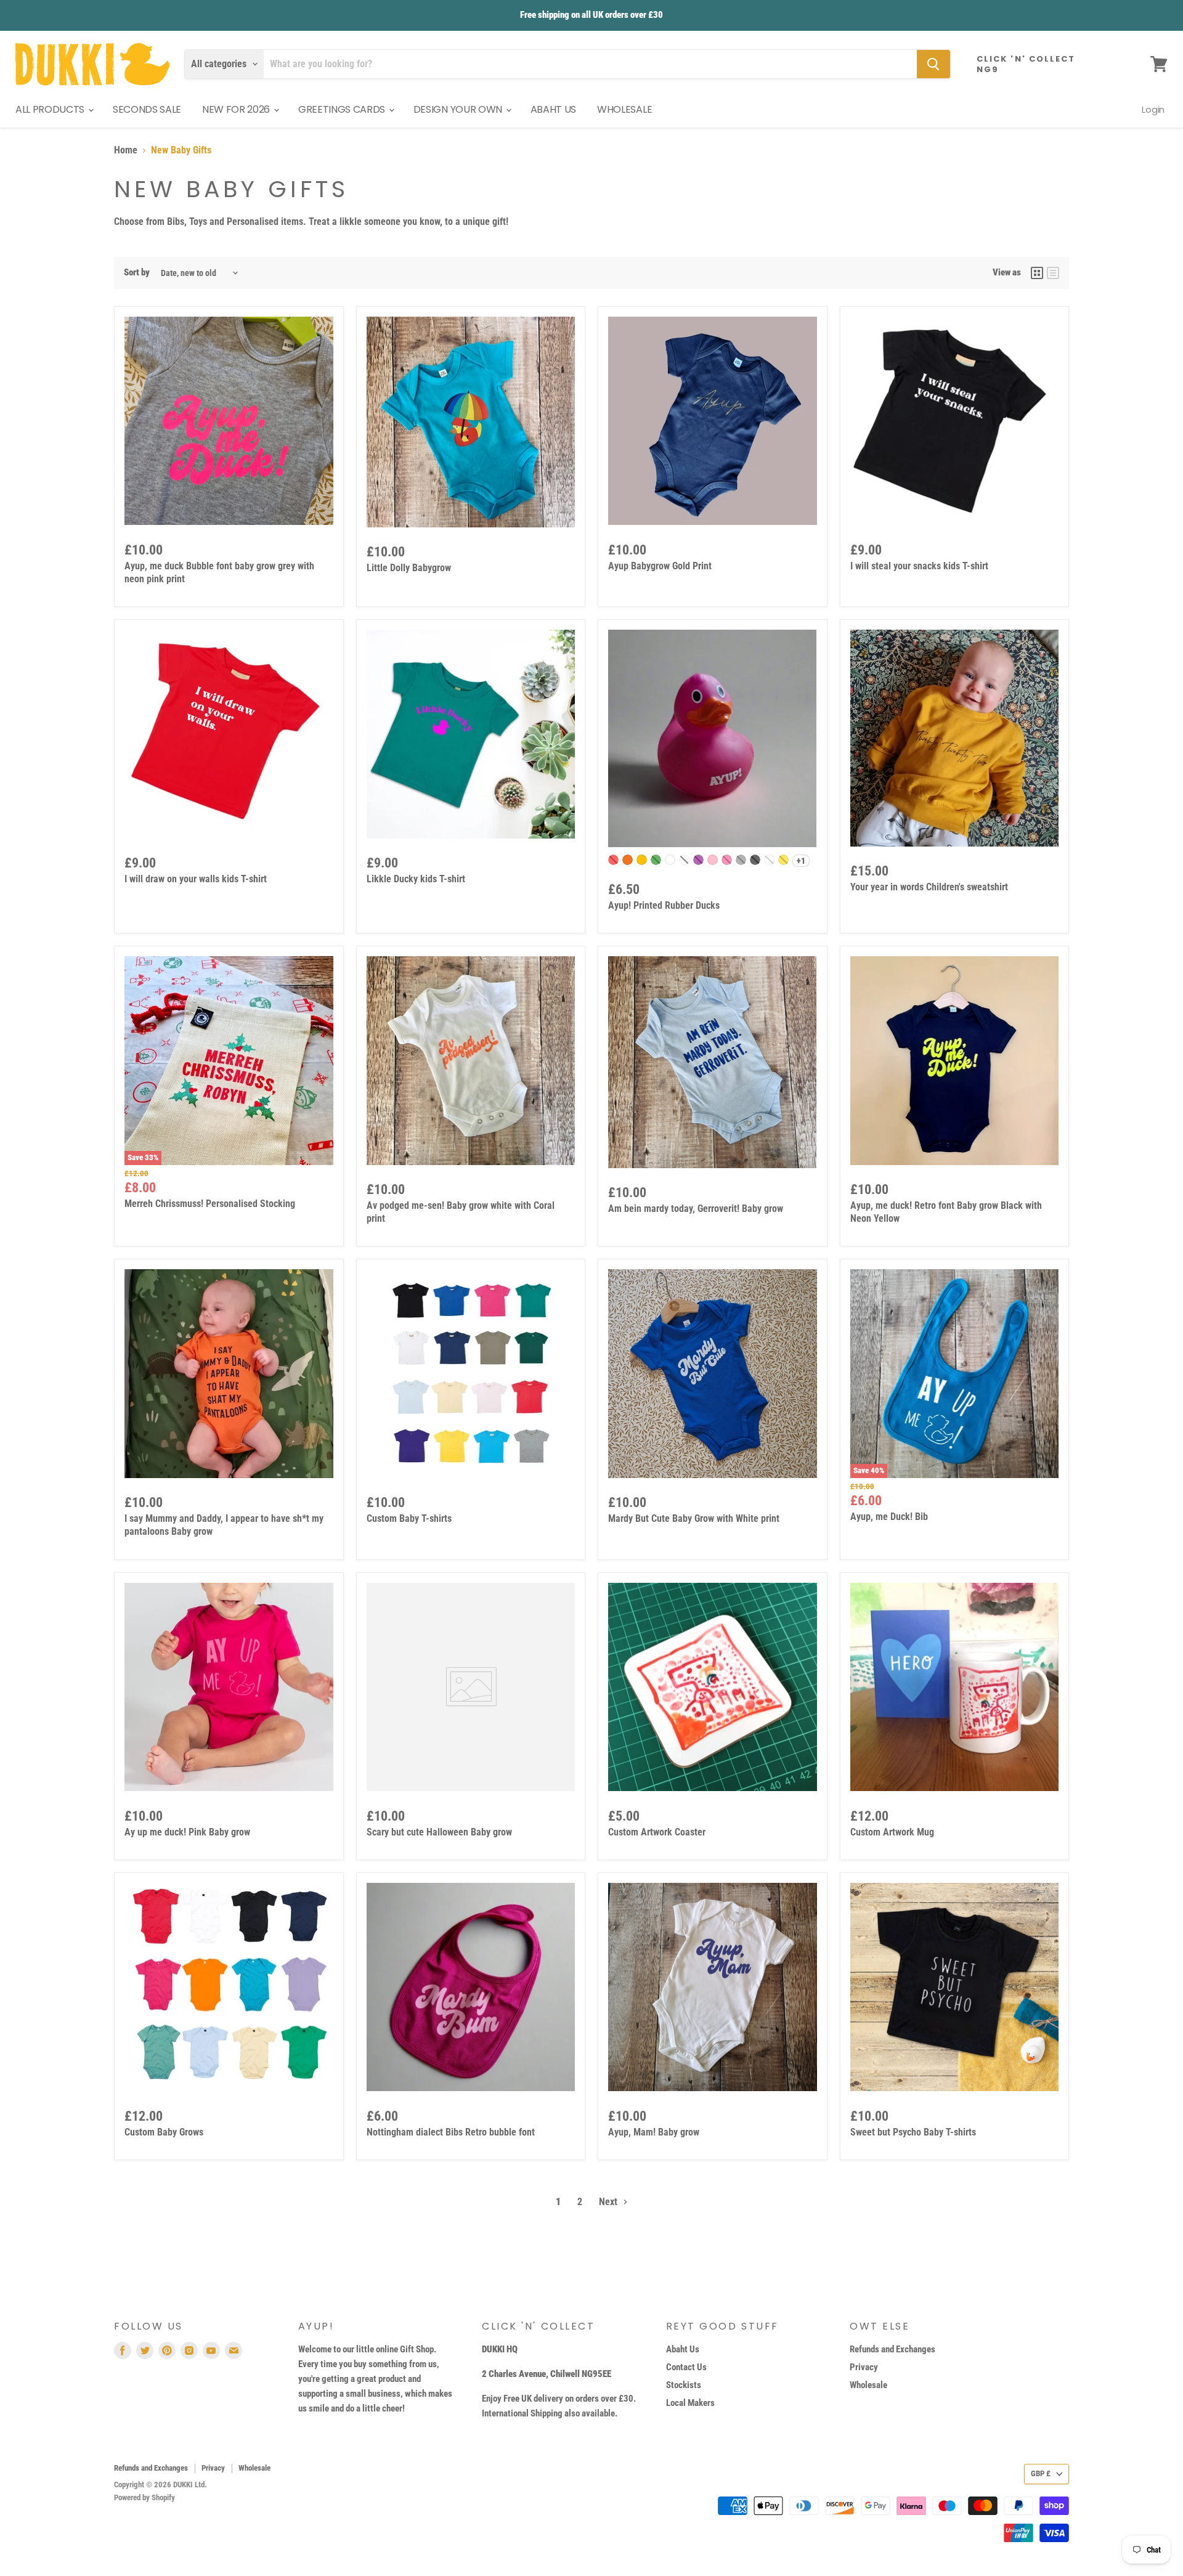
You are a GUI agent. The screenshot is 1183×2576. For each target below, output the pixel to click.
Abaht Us (683, 2349)
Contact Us (686, 2367)
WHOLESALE (624, 109)
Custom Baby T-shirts (409, 1518)
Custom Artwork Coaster (657, 1832)
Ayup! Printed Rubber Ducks (664, 905)
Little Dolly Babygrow (409, 568)
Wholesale (868, 2385)
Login (1153, 109)
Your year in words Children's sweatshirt (929, 887)
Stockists (684, 2385)
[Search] (933, 64)
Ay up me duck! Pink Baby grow (187, 1832)
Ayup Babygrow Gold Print (660, 566)
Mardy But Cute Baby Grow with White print (694, 1518)
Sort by (137, 273)
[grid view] (1037, 273)
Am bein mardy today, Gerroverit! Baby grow (696, 1209)
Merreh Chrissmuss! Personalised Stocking (210, 1204)
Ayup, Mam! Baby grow (654, 2132)
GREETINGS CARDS (343, 109)
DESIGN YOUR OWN (459, 109)
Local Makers (690, 2403)
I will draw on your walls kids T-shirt (196, 879)
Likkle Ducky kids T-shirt (416, 879)
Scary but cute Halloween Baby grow (439, 1832)
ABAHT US (553, 109)
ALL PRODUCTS (51, 109)
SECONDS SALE (147, 109)
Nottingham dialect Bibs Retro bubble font (451, 2132)
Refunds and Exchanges (892, 2349)
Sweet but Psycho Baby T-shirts (913, 2132)
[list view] (1053, 273)
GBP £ (1041, 2473)
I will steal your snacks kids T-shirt (919, 566)
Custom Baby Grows (164, 2132)
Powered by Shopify (144, 2497)
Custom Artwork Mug (892, 1832)
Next (609, 2202)
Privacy (864, 2367)
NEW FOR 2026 (237, 109)
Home (126, 150)
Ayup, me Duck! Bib (889, 1517)
